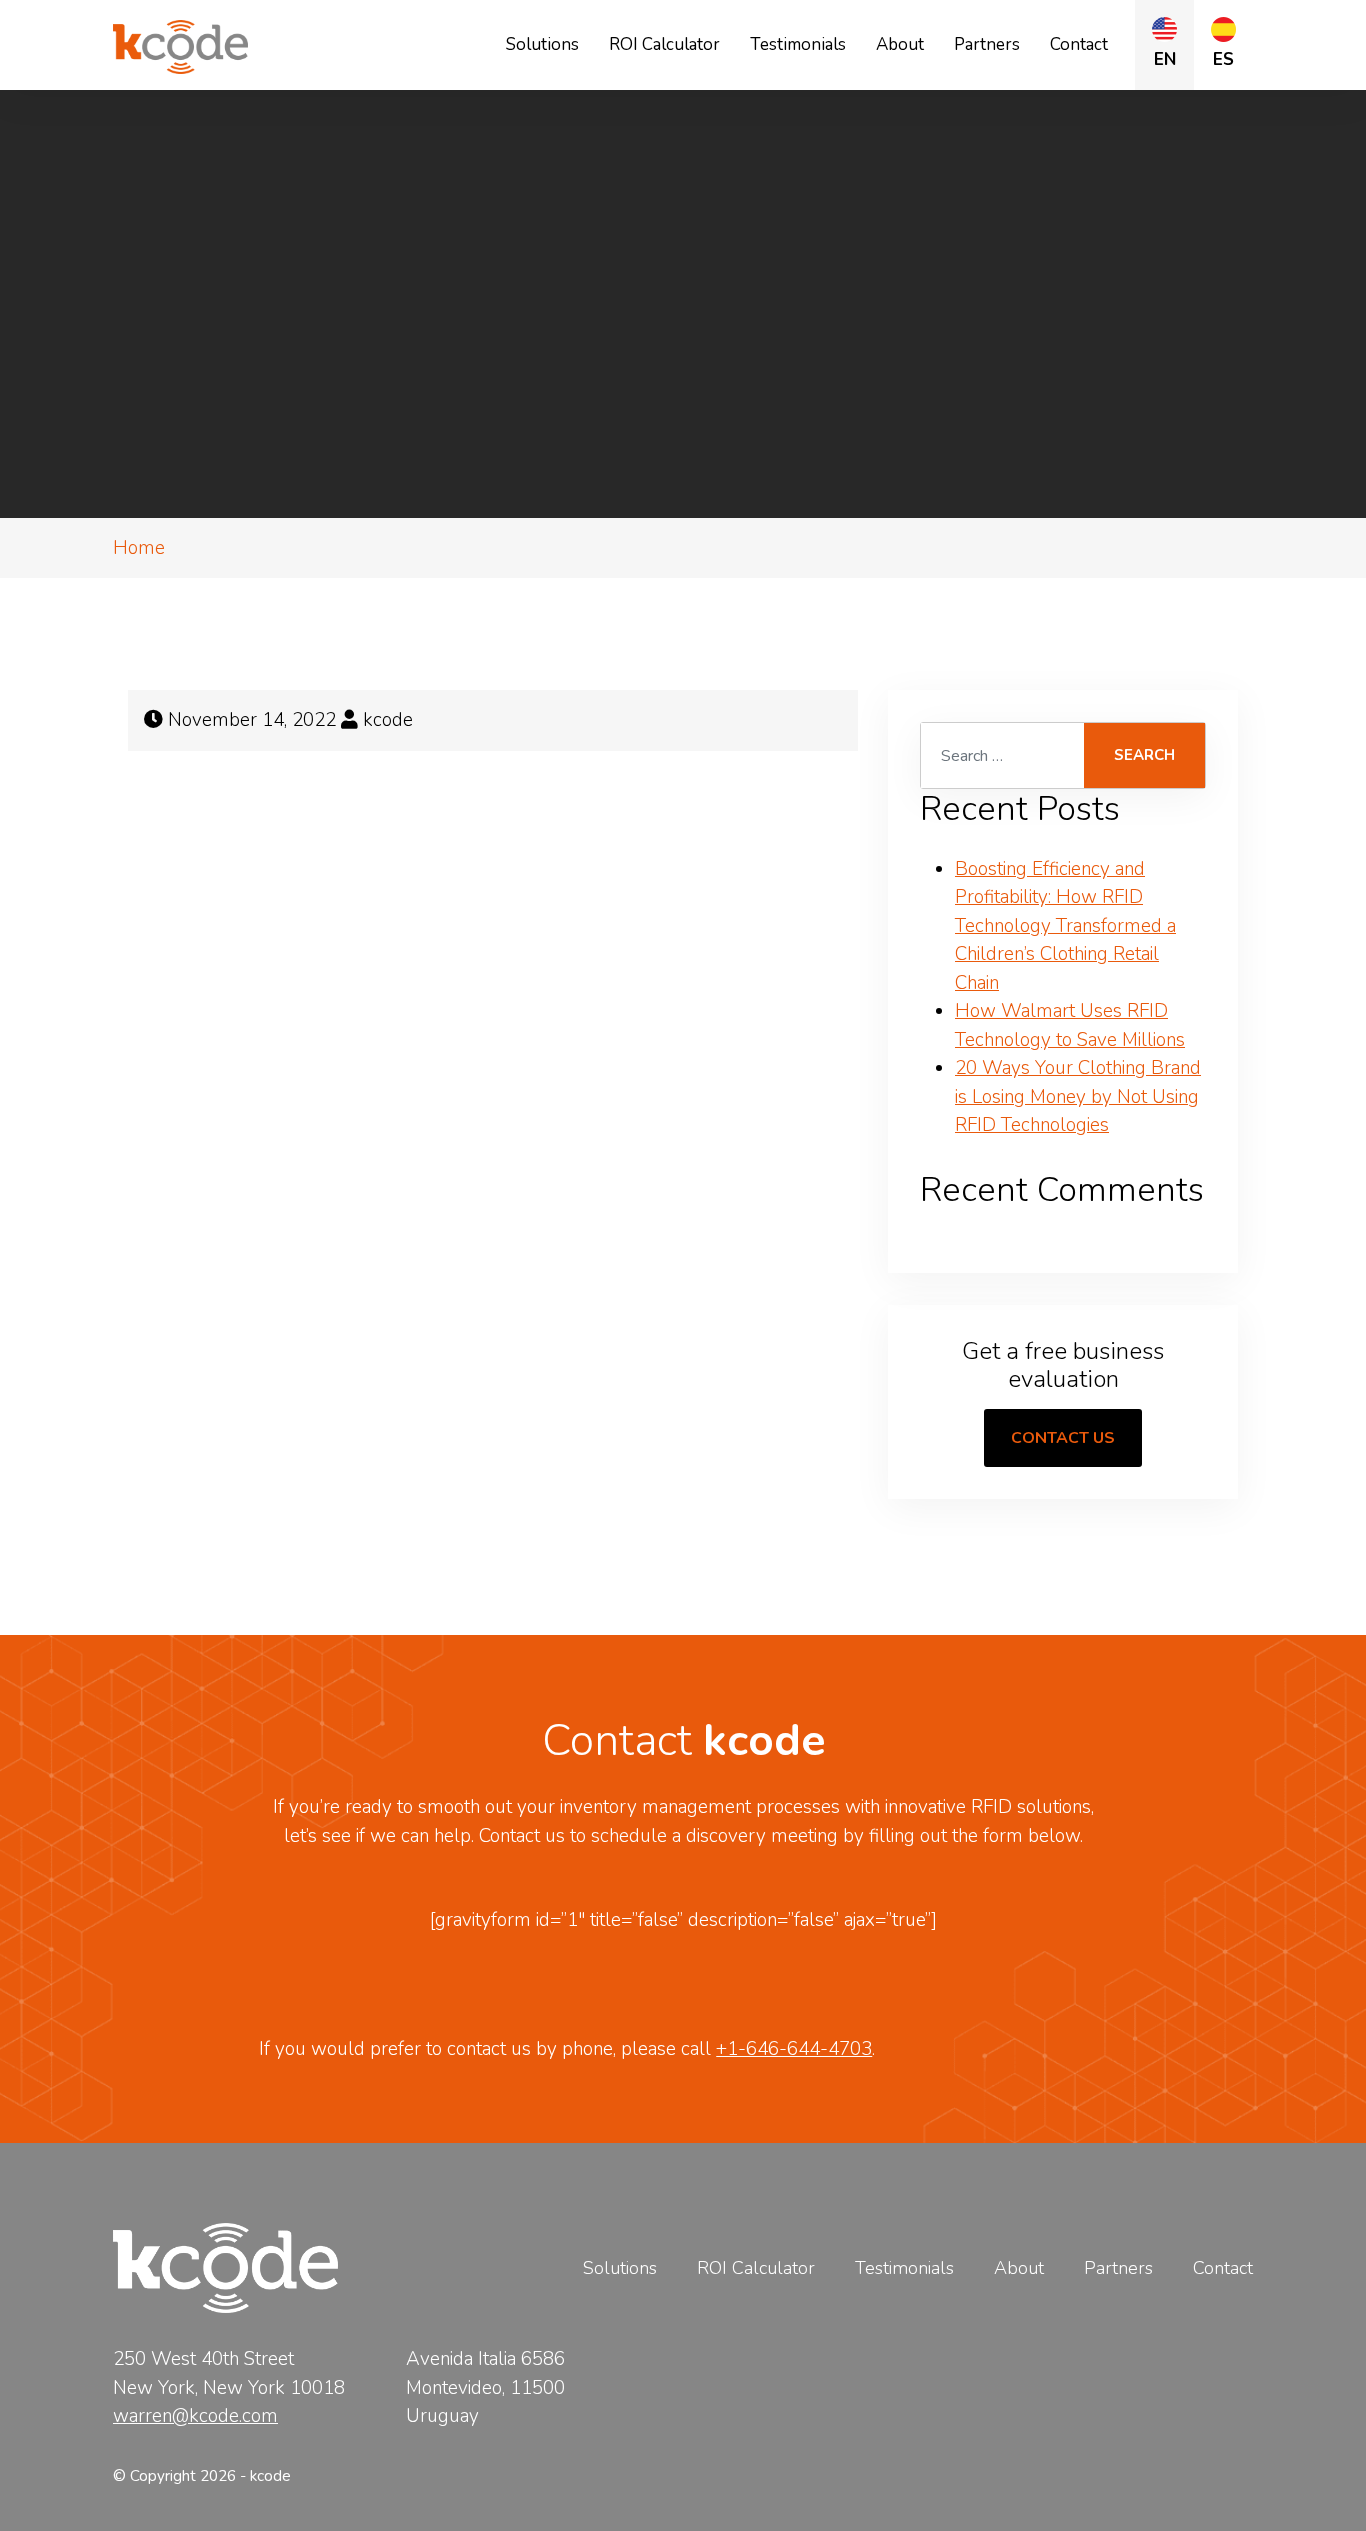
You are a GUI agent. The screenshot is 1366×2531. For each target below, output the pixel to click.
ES (1223, 59)
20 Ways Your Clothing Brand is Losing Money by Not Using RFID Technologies (1078, 1096)
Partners (987, 44)
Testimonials (798, 44)
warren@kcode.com (195, 2416)
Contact (1079, 44)
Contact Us (1063, 1438)
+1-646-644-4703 (794, 2049)
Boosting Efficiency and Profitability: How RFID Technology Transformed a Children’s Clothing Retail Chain (1065, 926)
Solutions (542, 44)
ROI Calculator (664, 44)
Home (139, 548)
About (900, 44)
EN (1165, 59)
